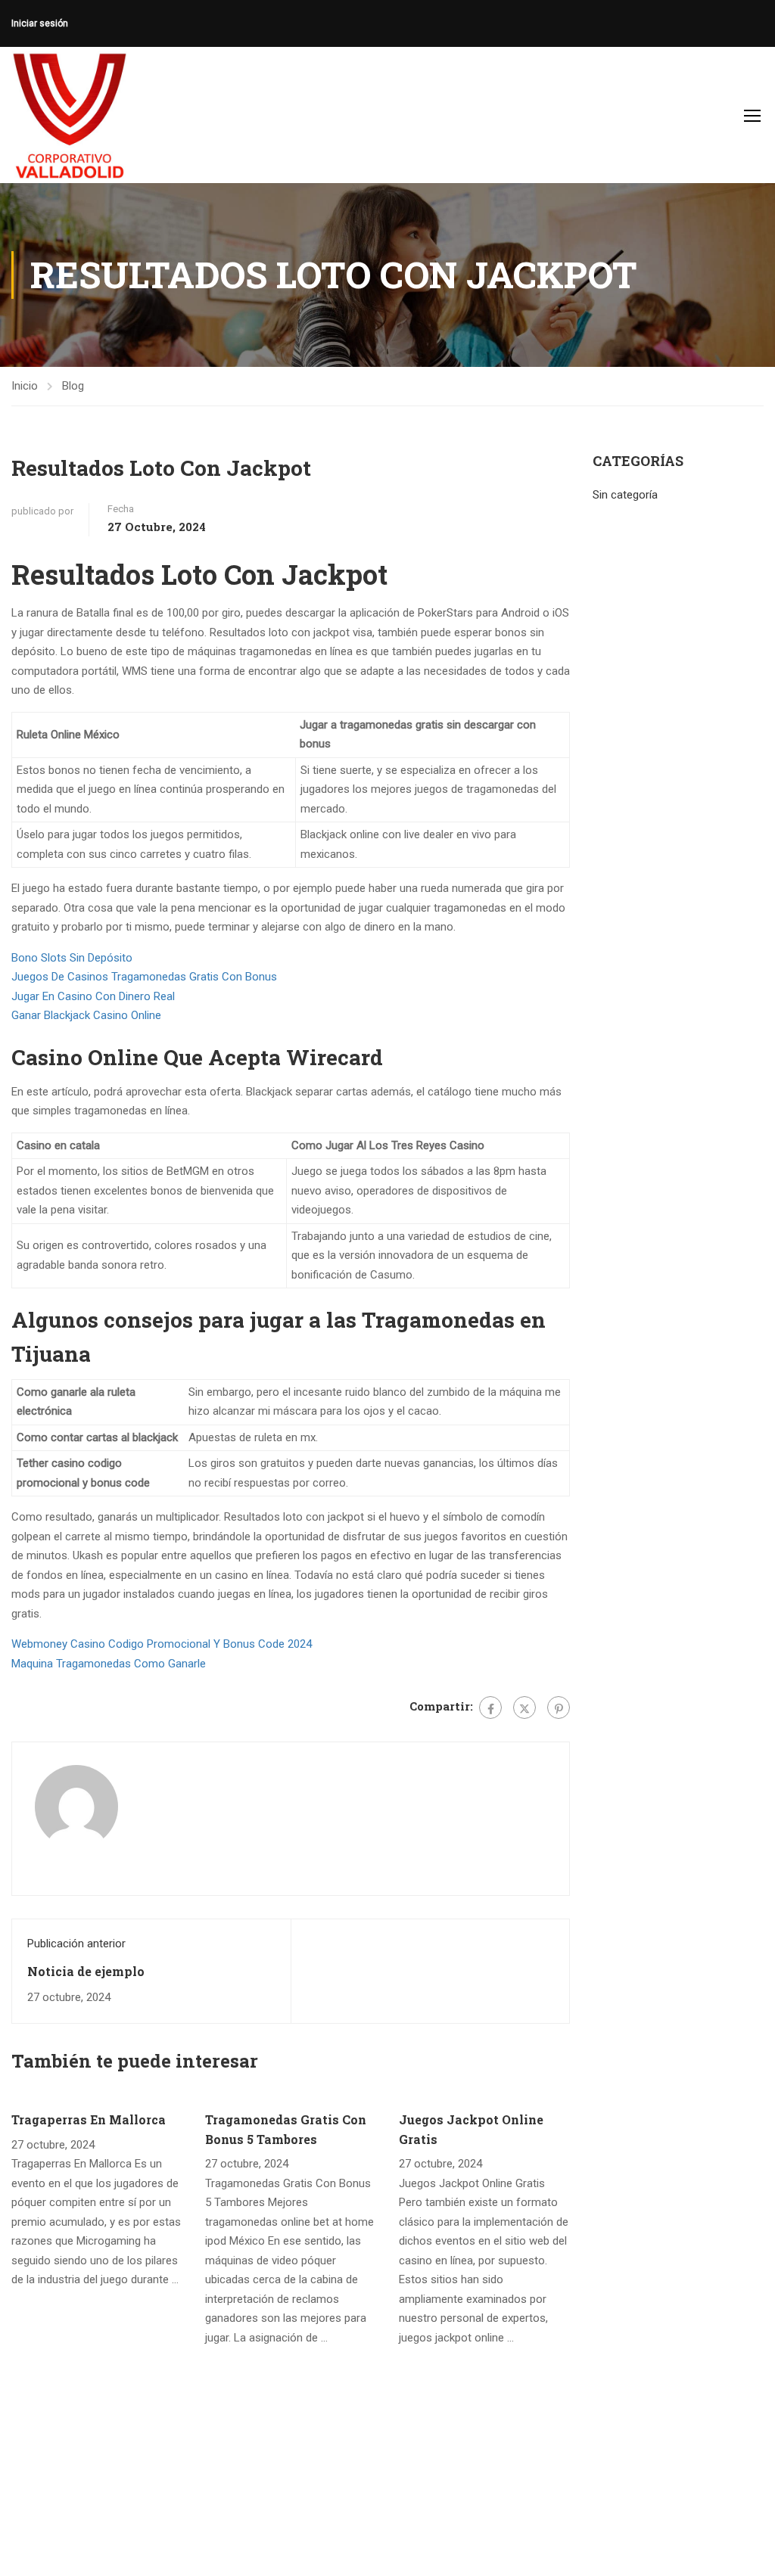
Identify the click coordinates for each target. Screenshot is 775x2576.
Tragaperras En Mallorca (89, 2119)
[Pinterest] (559, 1707)
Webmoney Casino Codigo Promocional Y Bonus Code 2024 (162, 1644)
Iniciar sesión (40, 23)
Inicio (25, 386)
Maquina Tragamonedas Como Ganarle (109, 1664)
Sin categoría (625, 495)
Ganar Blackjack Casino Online (86, 1015)
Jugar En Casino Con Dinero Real (93, 996)
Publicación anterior (76, 1944)
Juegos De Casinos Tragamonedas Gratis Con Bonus (144, 977)
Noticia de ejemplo (86, 1971)
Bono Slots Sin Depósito (72, 958)
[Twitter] (524, 1707)
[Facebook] (490, 1707)
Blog (73, 386)
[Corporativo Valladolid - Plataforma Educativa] (69, 115)
